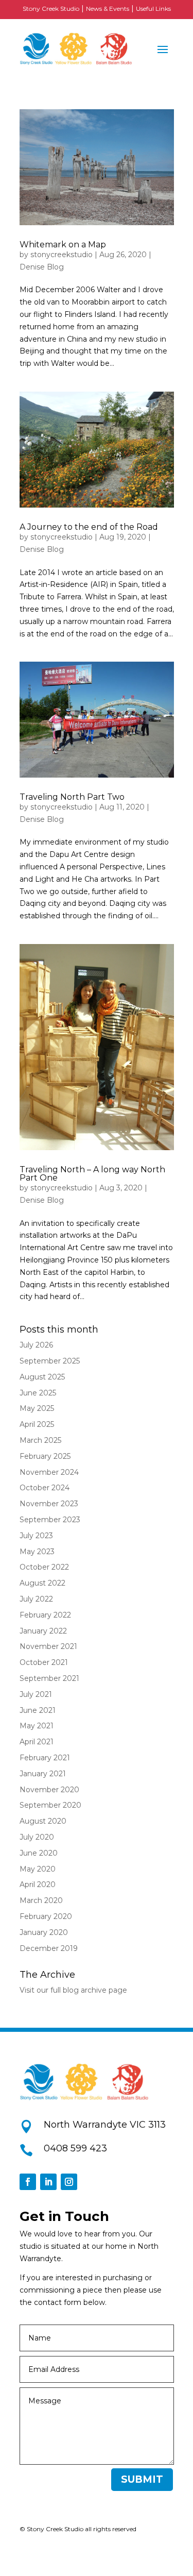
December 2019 (49, 1948)
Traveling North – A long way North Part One (92, 1174)
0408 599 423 (75, 2148)
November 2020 (49, 1790)
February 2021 (45, 1758)
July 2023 (36, 1536)
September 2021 (49, 1678)
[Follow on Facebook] (28, 2182)
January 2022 (43, 1631)
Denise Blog (42, 267)
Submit (142, 2479)
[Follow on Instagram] (69, 2182)
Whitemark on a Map (63, 245)
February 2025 (45, 1456)
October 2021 (44, 1662)
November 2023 (49, 1504)
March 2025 (40, 1440)
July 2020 (37, 1837)
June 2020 (39, 1853)
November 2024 (49, 1472)
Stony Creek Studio (51, 9)
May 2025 (37, 1408)
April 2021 (37, 1742)
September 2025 (50, 1361)
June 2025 (38, 1393)
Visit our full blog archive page (73, 1990)
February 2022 (45, 1615)
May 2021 (37, 1726)
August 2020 (43, 1821)
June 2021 (38, 1710)
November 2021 (48, 1646)
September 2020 (50, 1805)
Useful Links (153, 9)
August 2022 (42, 1583)
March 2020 (41, 1900)
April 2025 (37, 1424)
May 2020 (38, 1869)
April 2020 (38, 1884)
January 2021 (43, 1774)
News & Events (108, 9)
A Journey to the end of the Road (89, 527)
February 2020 (46, 1916)
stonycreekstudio (62, 255)
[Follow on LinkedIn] (48, 2182)
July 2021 (36, 1694)
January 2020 (44, 1932)
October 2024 (45, 1488)
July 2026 (36, 1345)
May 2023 (37, 1552)
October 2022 (44, 1567)
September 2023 (50, 1520)
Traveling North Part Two (72, 797)
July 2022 (36, 1599)
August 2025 (42, 1377)
